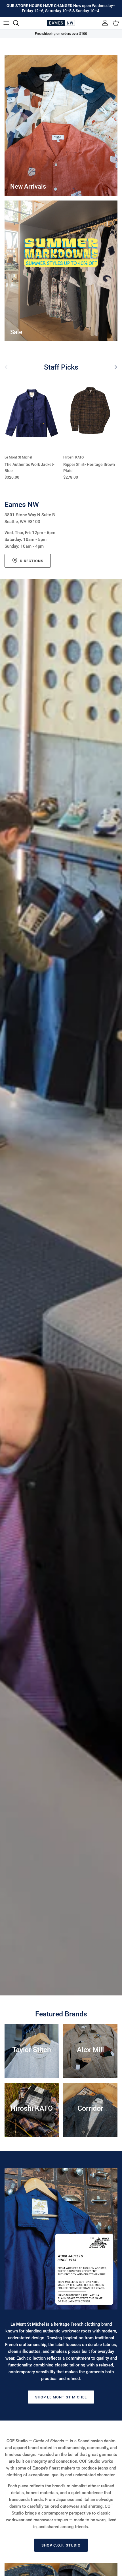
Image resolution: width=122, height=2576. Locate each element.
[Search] (19, 23)
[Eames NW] (61, 23)
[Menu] (6, 23)
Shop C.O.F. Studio (61, 2545)
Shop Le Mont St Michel (61, 2397)
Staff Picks (61, 367)
